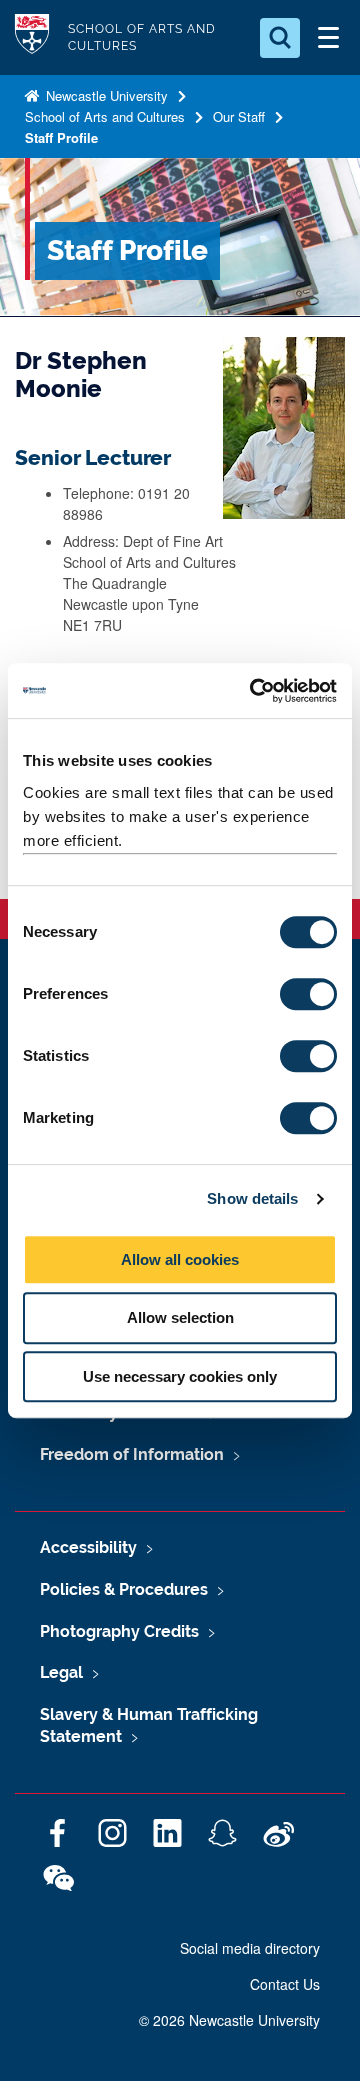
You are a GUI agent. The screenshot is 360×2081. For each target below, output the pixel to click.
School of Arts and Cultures (105, 116)
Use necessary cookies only (180, 1376)
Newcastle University (105, 95)
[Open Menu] (328, 38)
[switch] (308, 994)
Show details (252, 1198)
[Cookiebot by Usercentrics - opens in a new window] (254, 691)
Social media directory (250, 1948)
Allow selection (180, 1317)
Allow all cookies (180, 1259)
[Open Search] (280, 38)
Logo (32, 37)
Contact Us (285, 1984)
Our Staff (239, 116)
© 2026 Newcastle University (229, 2020)
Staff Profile (61, 137)
